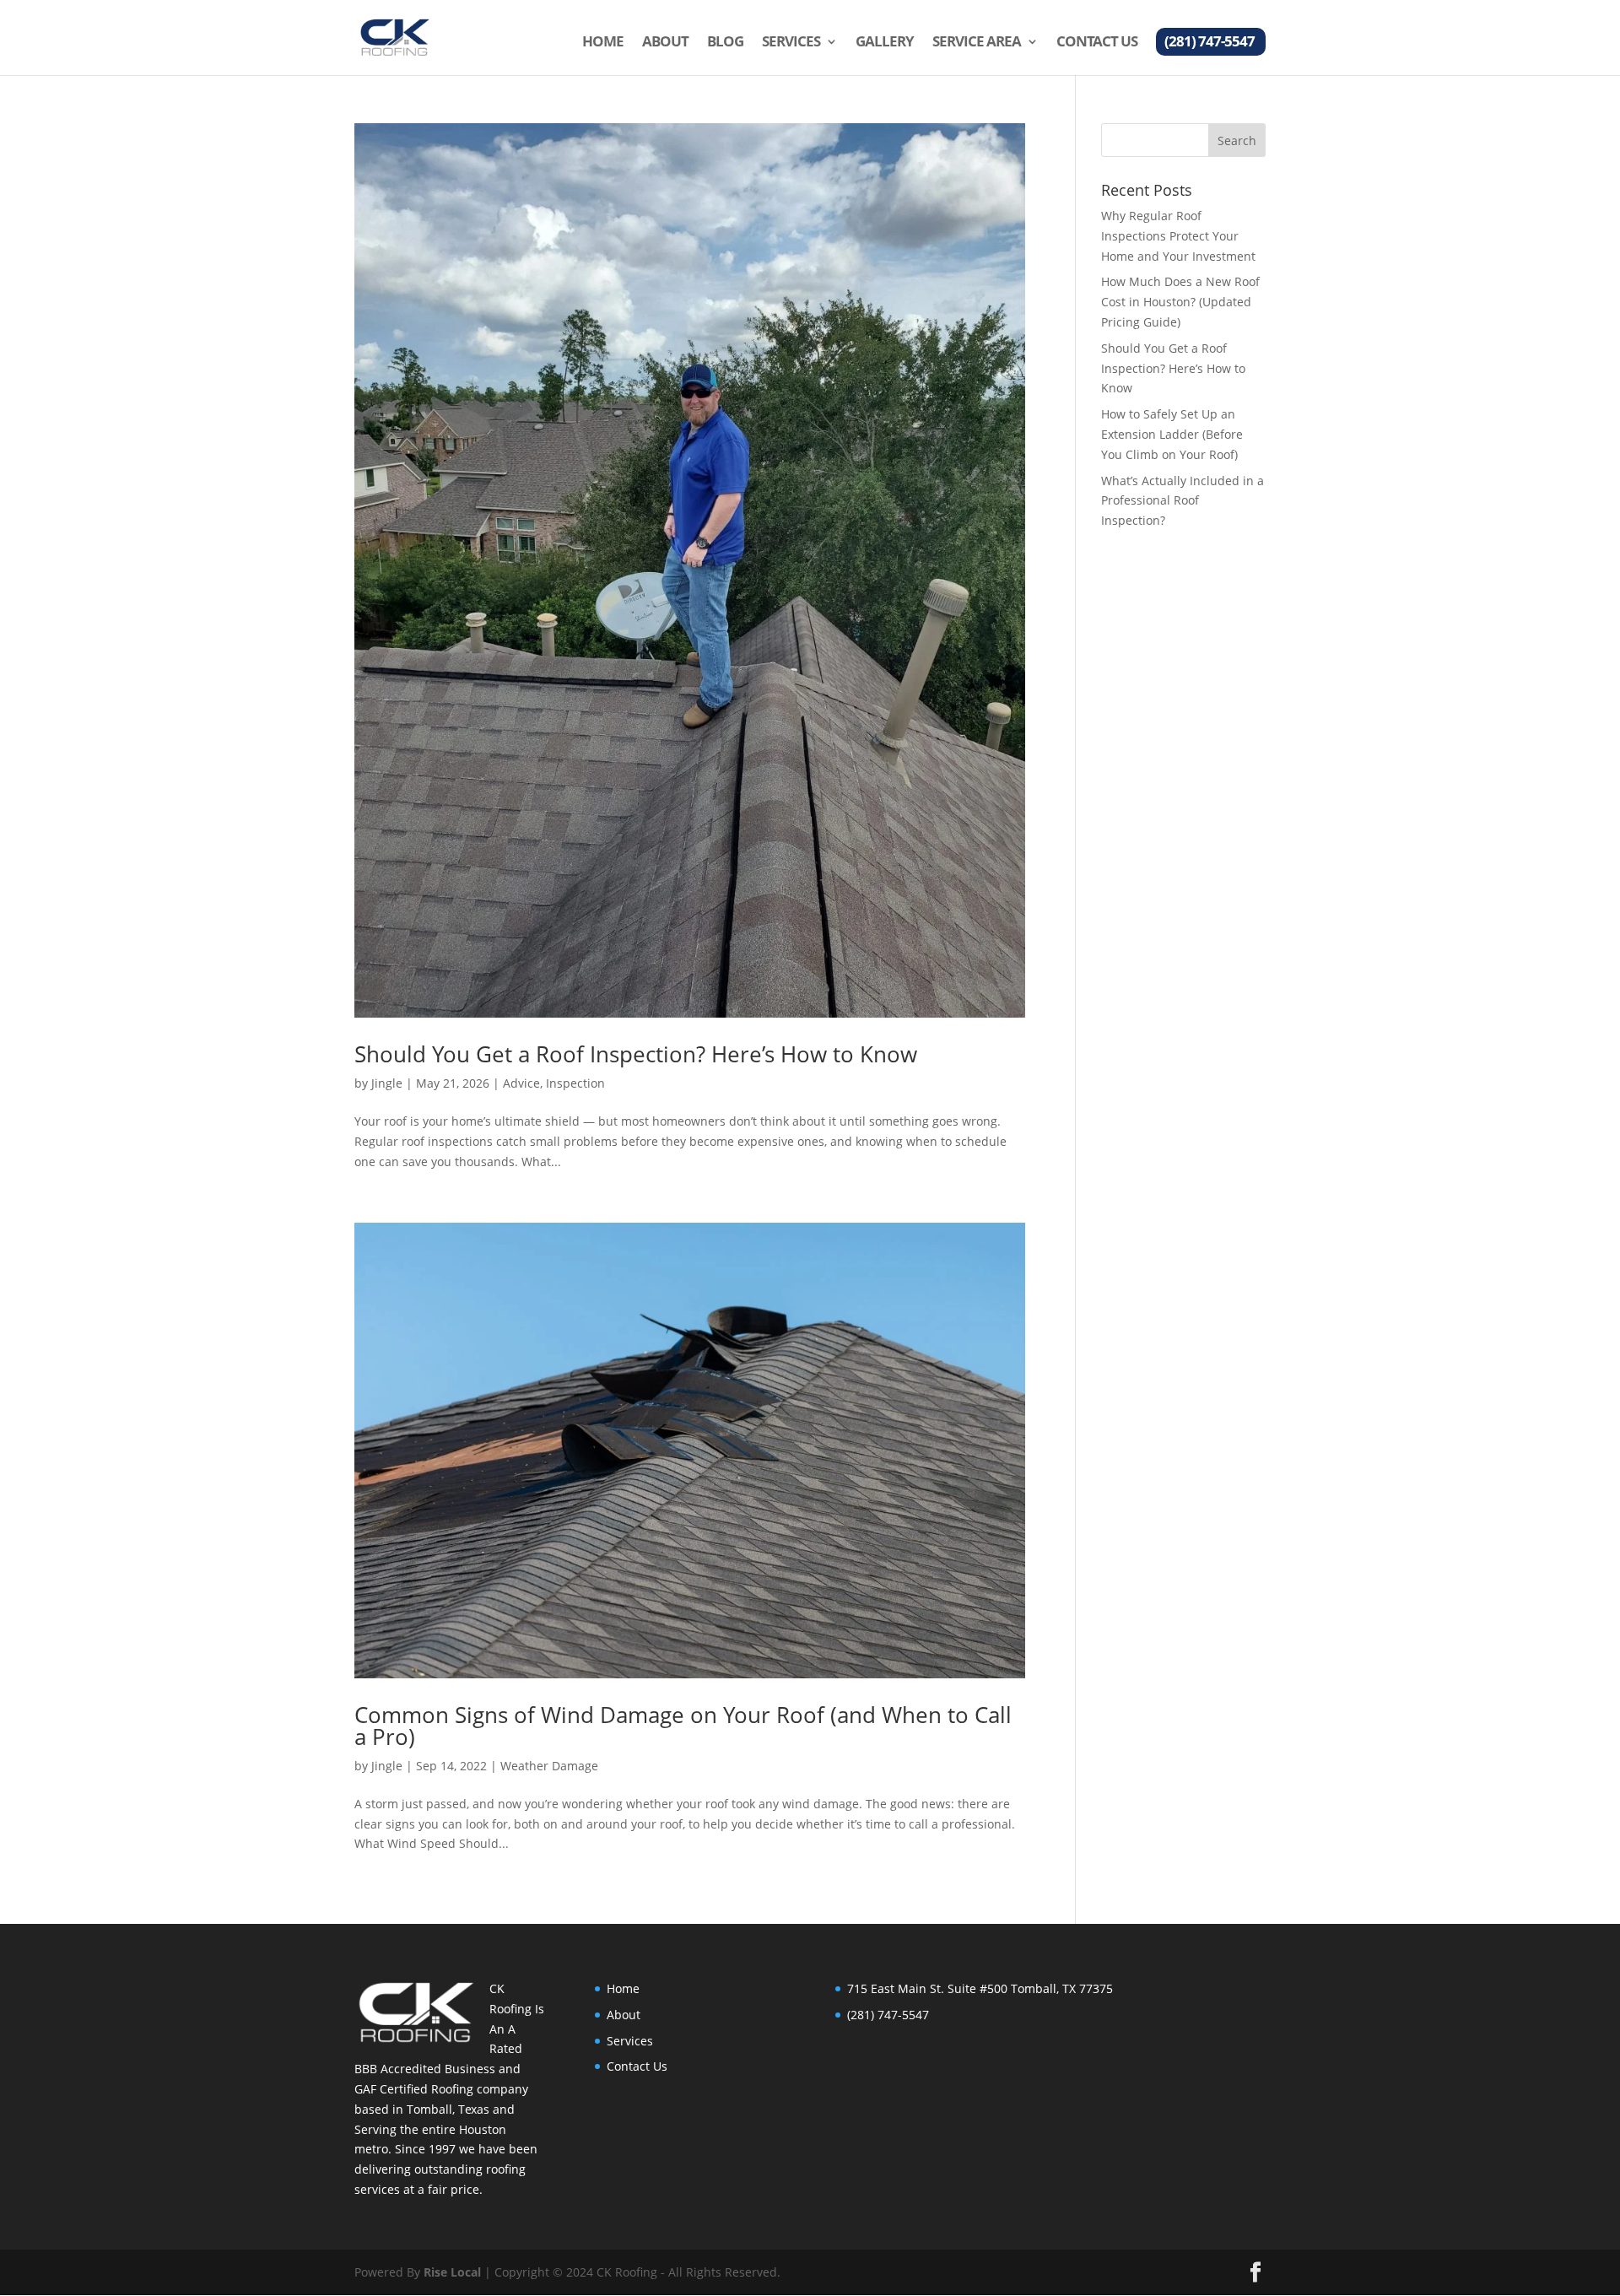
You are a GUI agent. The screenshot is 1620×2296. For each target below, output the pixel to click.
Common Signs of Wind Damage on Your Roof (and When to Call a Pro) (683, 1726)
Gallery (885, 43)
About (665, 43)
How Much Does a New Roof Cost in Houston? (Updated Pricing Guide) (1180, 302)
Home (603, 43)
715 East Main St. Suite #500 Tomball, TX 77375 (980, 1988)
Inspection (575, 1083)
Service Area (977, 43)
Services (791, 43)
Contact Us (1097, 43)
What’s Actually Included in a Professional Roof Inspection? (1183, 501)
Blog (725, 43)
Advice (521, 1083)
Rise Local (452, 2272)
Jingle (387, 1083)
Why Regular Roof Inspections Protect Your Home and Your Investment (1178, 236)
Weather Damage (549, 1766)
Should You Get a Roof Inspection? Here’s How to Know (636, 1054)
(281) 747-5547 (1210, 43)
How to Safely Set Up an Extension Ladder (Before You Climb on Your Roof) (1172, 434)
